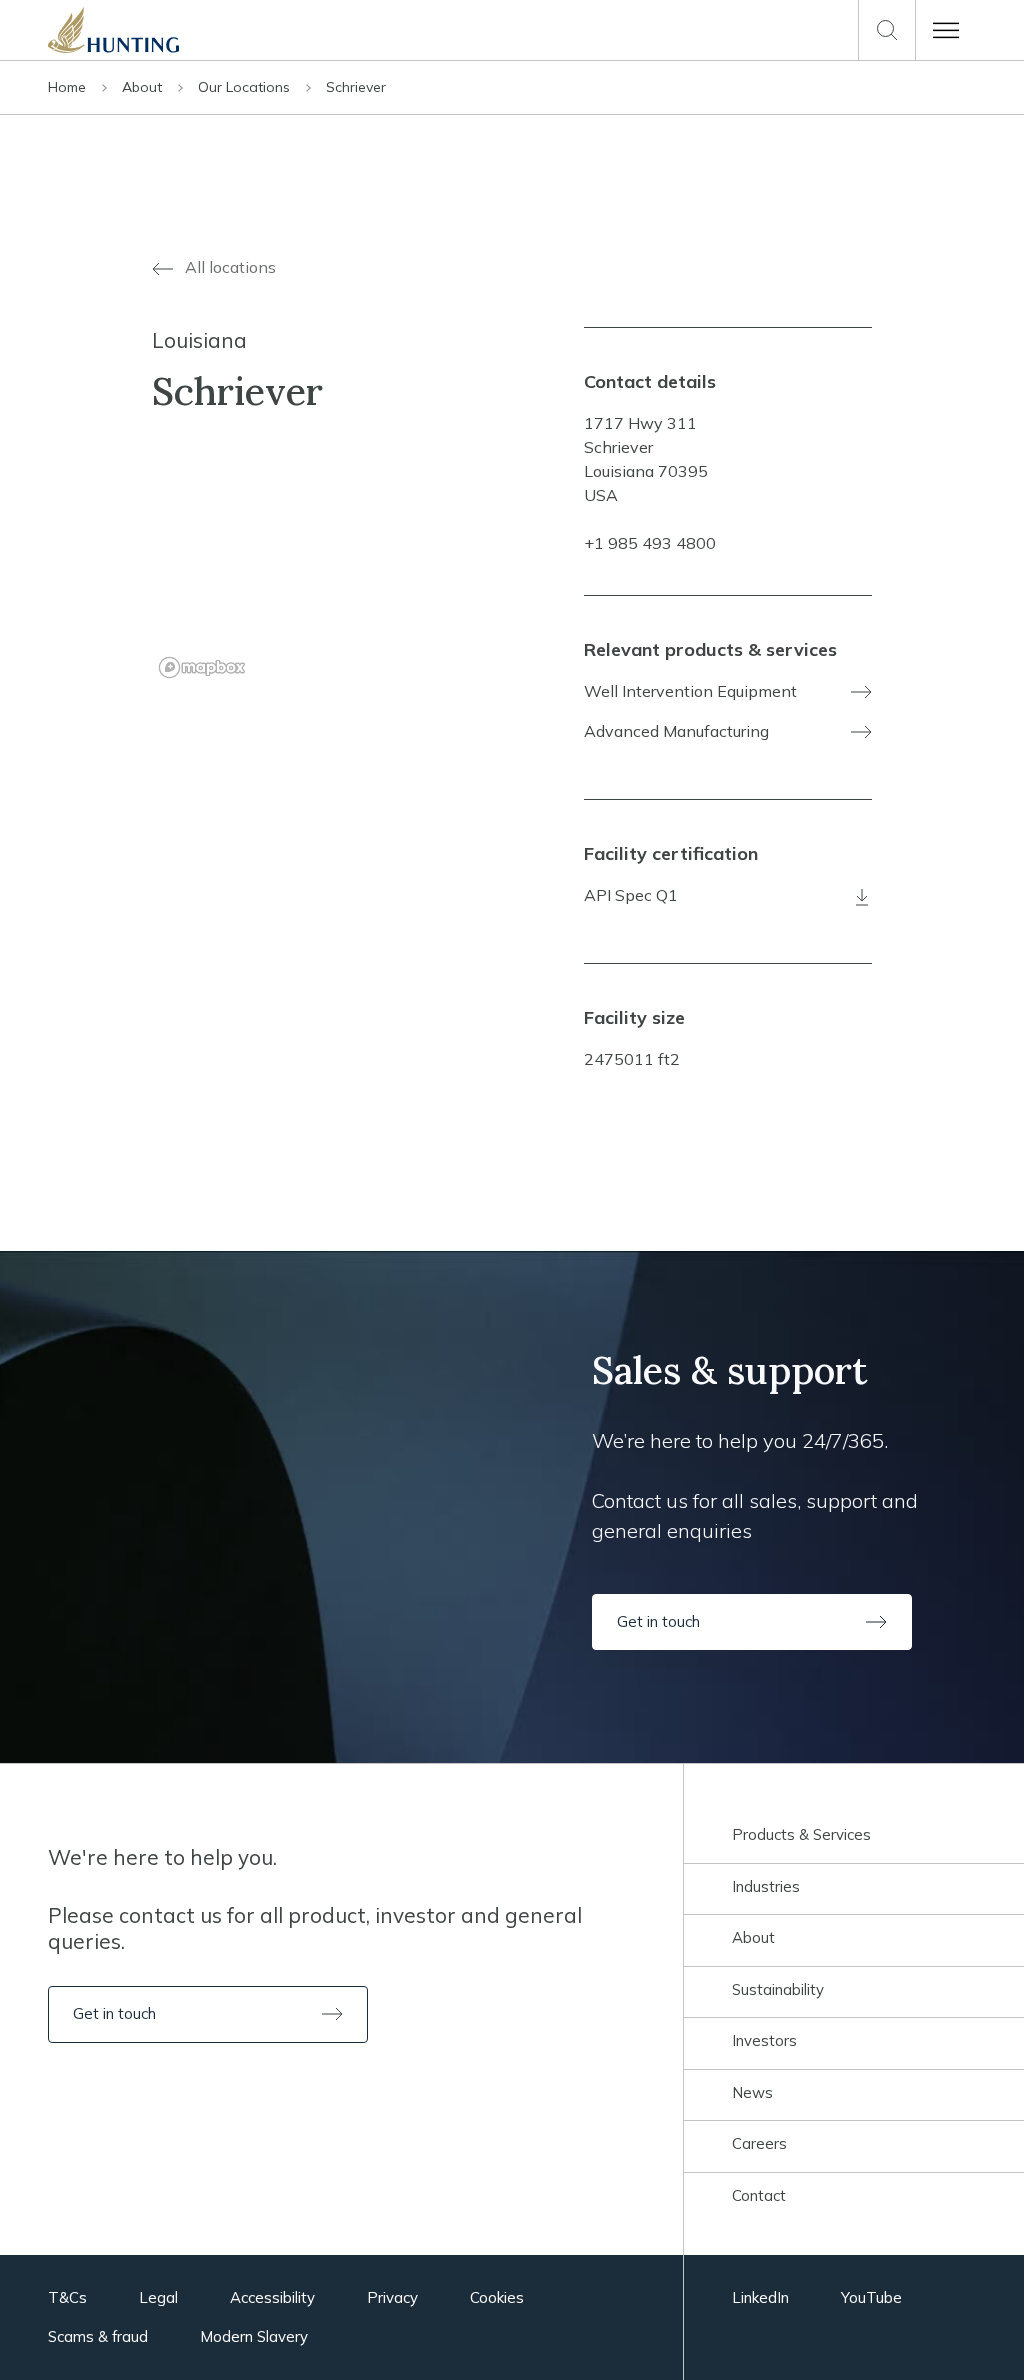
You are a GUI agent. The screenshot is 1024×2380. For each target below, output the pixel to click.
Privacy (392, 2297)
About (144, 87)
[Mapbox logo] (202, 667)
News (752, 2092)
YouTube (871, 2297)
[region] (296, 570)
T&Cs (67, 2297)
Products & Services (801, 1834)
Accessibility (272, 2297)
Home (69, 87)
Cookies (497, 2297)
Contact (759, 2195)
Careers (759, 2143)
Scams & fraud (98, 2336)
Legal (158, 2297)
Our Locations (246, 87)
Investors (764, 2040)
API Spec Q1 (631, 895)
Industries (766, 1886)
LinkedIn (760, 2297)
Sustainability (778, 1989)
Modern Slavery (254, 2336)
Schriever (356, 87)
